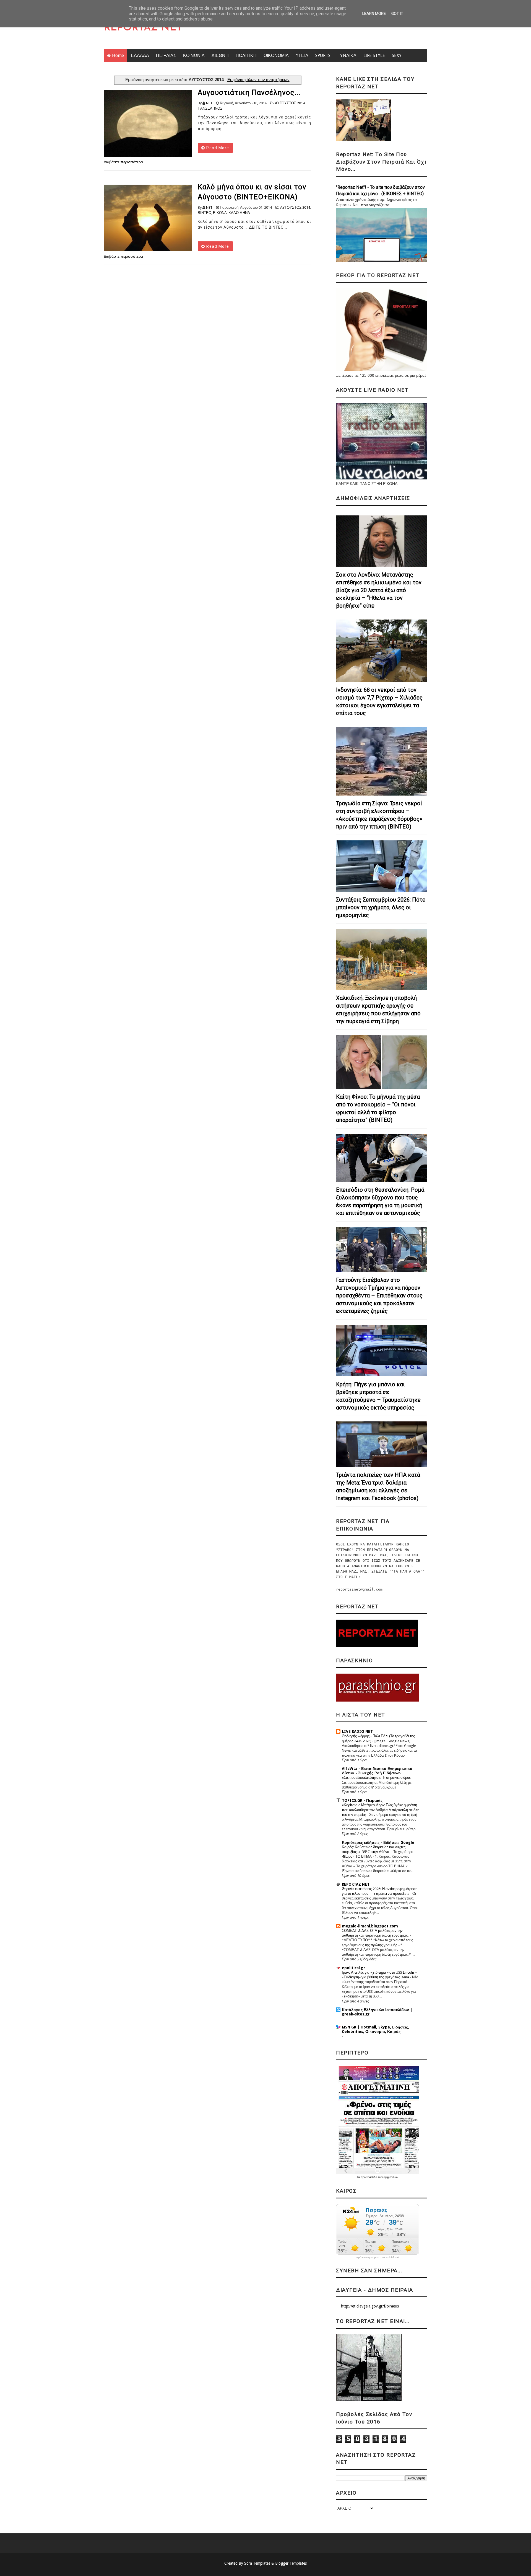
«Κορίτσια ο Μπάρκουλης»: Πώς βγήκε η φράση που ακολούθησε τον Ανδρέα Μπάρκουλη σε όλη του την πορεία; (381, 1810)
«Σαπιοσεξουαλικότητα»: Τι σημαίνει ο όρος (377, 1778)
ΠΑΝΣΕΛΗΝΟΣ (210, 108)
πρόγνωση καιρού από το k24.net (378, 2257)
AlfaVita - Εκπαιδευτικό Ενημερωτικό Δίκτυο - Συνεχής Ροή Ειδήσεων (377, 1771)
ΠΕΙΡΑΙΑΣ (166, 56)
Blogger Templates (291, 2563)
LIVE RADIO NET (357, 1731)
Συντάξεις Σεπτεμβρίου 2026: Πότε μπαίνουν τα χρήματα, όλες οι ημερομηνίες (381, 907)
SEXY (397, 56)
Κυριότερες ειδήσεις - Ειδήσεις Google (378, 1842)
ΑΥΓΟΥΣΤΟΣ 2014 (290, 103)
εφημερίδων (391, 2177)
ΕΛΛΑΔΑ (140, 56)
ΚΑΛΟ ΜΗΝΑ (239, 213)
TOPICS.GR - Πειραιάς (362, 1800)
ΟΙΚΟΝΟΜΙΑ (276, 56)
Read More (217, 148)
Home (118, 56)
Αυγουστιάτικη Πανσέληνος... (249, 92)
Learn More (374, 14)
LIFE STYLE (374, 56)
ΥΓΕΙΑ (302, 56)
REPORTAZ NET (143, 28)
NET (209, 103)
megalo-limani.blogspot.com (370, 1926)
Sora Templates (257, 2563)
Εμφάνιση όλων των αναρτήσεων (258, 80)
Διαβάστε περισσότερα (123, 162)
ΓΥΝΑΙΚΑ (347, 56)
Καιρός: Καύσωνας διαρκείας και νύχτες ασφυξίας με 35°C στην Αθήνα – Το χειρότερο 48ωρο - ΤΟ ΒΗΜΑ (378, 1852)
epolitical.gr (353, 1968)
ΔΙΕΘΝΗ (220, 56)
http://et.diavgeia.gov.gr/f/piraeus (370, 2306)
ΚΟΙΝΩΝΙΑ (194, 56)
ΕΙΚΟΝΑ (220, 213)
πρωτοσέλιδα (369, 2177)
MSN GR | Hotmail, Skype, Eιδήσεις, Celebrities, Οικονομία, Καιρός (375, 2029)
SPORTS (323, 56)
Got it (397, 14)
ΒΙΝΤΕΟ (205, 213)
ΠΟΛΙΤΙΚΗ (246, 56)
